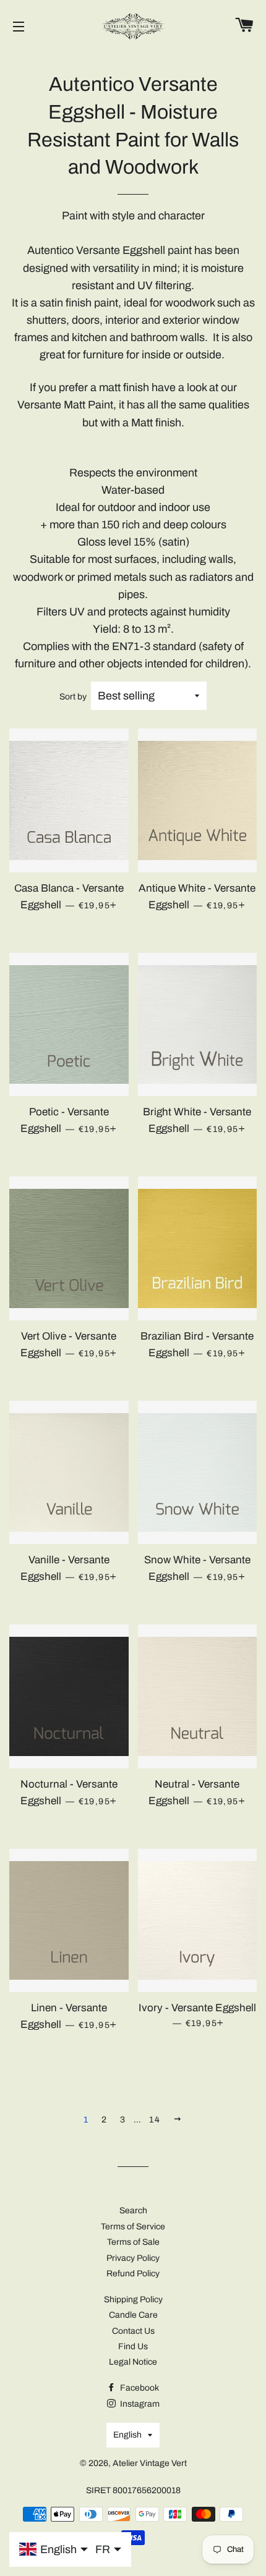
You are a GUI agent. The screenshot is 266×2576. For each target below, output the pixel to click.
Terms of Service (133, 2227)
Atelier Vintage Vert (150, 2463)
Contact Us (133, 2331)
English (127, 2435)
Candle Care (133, 2315)
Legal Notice (133, 2362)
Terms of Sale (133, 2242)
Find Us (133, 2346)
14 (155, 2120)
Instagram (139, 2404)
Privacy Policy (133, 2258)
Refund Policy (133, 2274)
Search (133, 2211)
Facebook (139, 2388)
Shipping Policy (133, 2299)
